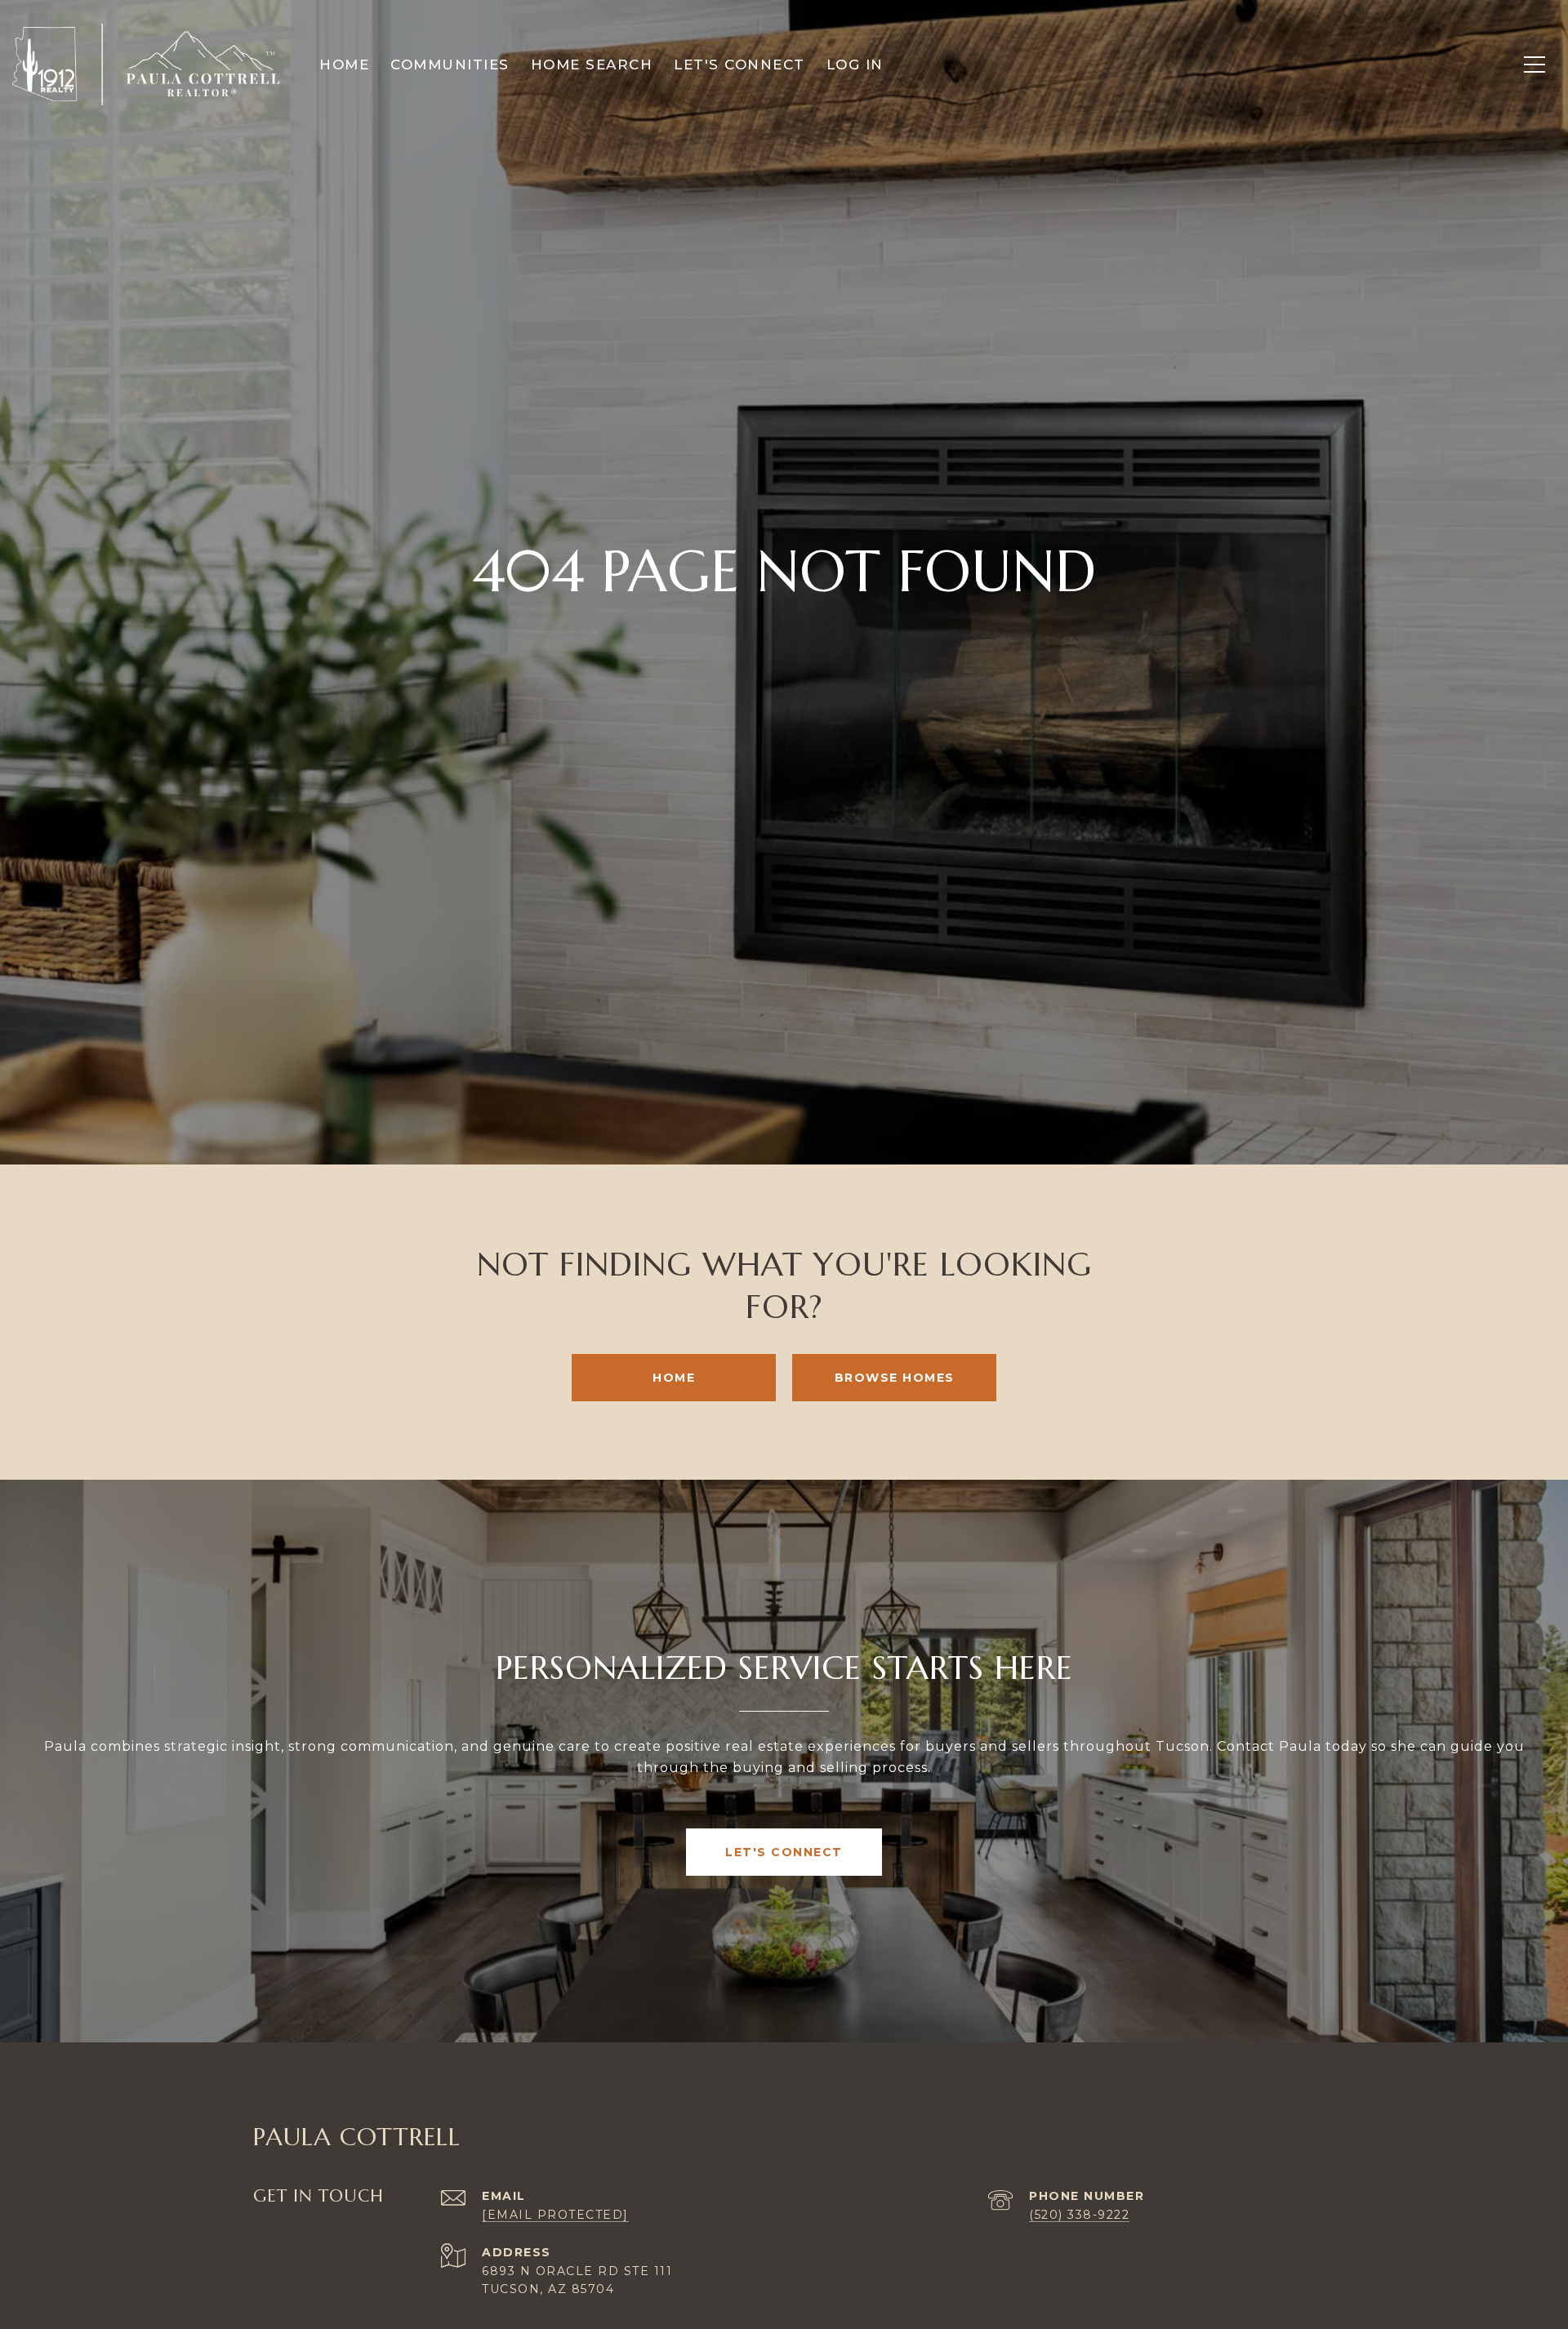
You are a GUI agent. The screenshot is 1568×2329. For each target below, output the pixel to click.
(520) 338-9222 (1079, 2215)
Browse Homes (895, 1378)
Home (674, 1378)
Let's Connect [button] (784, 1852)
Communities (450, 65)
